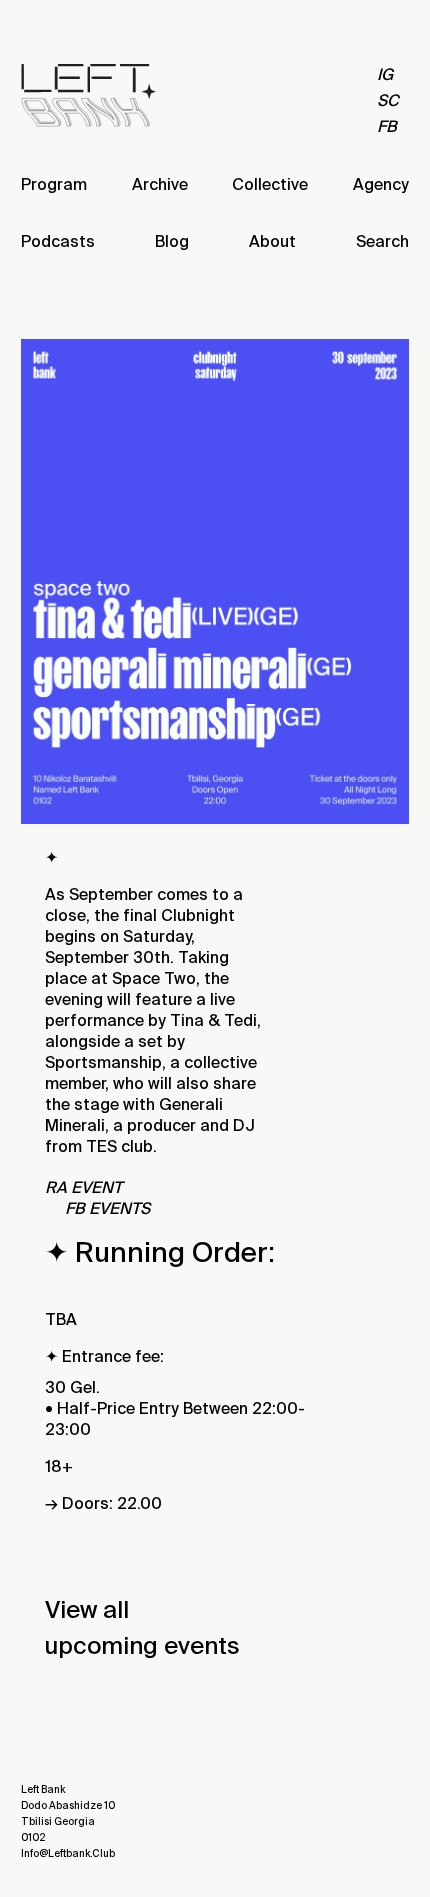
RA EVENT (83, 1187)
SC (388, 100)
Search (382, 241)
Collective (270, 184)
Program (54, 184)
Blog (172, 241)
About (272, 241)
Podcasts (58, 241)
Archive (160, 184)
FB (387, 126)
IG (385, 74)
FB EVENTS (107, 1208)
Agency (381, 184)
